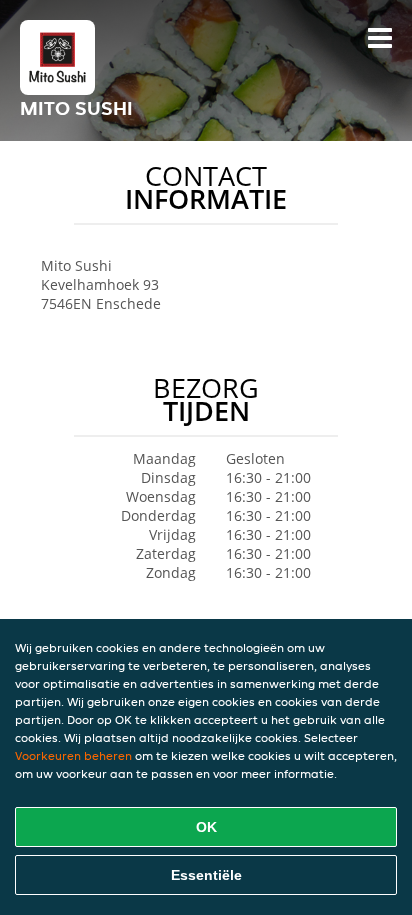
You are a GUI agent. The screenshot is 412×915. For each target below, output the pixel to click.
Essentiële (206, 875)
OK (206, 827)
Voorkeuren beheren (73, 755)
